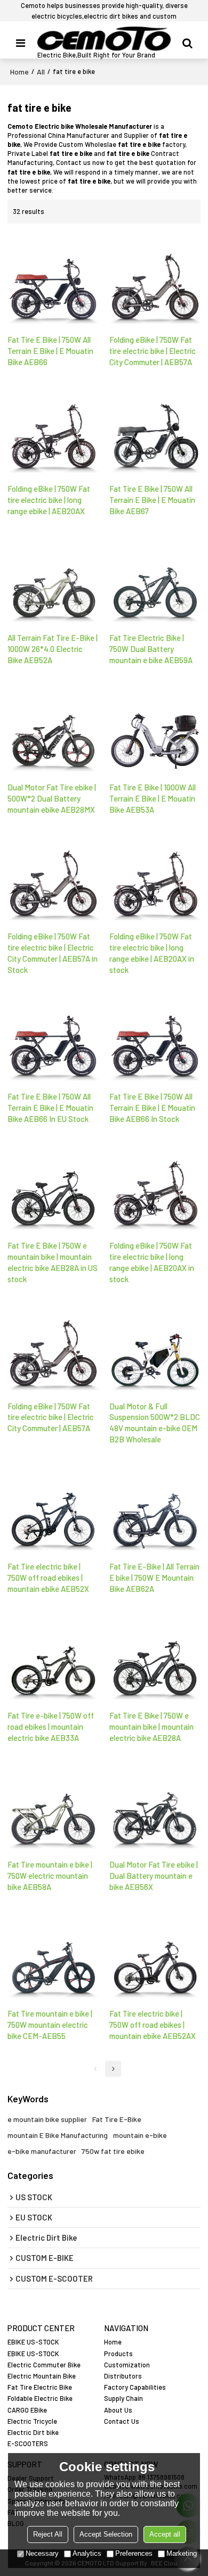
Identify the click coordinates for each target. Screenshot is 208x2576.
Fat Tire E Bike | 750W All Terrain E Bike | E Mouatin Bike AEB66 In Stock (152, 1108)
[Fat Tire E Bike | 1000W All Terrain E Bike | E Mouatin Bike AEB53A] (155, 726)
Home (19, 72)
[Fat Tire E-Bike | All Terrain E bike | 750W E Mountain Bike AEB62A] (155, 1506)
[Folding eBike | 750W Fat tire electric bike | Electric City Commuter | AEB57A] (155, 279)
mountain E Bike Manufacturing (58, 2135)
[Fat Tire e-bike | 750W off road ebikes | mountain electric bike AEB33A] (53, 1655)
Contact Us (122, 2421)
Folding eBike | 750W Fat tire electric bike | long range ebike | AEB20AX (49, 500)
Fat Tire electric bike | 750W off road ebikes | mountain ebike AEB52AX (153, 2025)
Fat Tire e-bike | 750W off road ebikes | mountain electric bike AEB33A (51, 1727)
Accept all (165, 2534)
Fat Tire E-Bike (117, 2119)
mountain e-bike (140, 2135)
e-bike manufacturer (42, 2151)
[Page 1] (95, 2069)
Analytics (87, 2553)
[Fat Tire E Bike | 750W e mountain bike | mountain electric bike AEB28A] (155, 1655)
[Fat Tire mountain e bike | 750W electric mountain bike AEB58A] (53, 1804)
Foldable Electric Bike (40, 2398)
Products (118, 2354)
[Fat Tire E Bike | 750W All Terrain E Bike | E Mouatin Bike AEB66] (53, 279)
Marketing (182, 2553)
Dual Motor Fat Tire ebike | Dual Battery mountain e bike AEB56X (154, 1876)
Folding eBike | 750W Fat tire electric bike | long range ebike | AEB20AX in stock (152, 953)
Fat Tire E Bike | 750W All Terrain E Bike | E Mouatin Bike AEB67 (152, 500)
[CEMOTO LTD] (104, 39)
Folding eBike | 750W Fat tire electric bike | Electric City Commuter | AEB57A (153, 351)
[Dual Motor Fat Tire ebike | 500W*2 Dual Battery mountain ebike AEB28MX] (53, 726)
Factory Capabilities (135, 2387)
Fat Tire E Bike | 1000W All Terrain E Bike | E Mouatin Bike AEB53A (153, 798)
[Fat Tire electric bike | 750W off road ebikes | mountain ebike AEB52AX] (155, 1953)
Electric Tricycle (32, 2421)
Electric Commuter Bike (44, 2365)
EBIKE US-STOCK (33, 2342)
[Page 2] (113, 2069)
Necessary (42, 2553)
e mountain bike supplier (47, 2119)
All (41, 72)
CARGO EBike (27, 2410)
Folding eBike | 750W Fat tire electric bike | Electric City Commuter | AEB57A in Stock (53, 953)
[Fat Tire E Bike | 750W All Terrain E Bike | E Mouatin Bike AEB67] (155, 428)
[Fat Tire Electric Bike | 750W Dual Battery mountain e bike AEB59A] (155, 577)
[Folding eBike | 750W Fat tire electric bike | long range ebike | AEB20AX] (53, 428)
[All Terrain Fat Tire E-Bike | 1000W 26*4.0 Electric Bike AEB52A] (53, 577)
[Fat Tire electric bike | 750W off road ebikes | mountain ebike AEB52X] (53, 1506)
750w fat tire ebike (113, 2151)
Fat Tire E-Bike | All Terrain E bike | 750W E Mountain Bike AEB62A (154, 1578)
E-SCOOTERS (28, 2443)
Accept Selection (106, 2534)
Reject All (48, 2534)
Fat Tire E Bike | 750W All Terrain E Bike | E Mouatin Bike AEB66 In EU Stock (50, 1108)
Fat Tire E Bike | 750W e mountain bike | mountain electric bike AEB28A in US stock (53, 1262)
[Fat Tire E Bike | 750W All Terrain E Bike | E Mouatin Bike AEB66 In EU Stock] (53, 1036)
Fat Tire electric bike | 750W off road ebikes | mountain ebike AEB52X (48, 1578)
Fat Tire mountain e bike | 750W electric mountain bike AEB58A (50, 1876)
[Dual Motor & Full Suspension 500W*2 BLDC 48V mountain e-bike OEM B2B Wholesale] (155, 1345)
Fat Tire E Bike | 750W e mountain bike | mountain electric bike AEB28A (151, 1727)
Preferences (134, 2553)
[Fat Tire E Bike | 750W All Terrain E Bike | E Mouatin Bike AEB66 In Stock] (155, 1036)
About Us (118, 2410)
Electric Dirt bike (33, 2432)
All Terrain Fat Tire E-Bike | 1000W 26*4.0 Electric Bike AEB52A (53, 649)
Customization (127, 2365)
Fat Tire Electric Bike (40, 2387)
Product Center (41, 2328)
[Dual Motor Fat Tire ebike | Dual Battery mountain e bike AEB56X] (155, 1804)
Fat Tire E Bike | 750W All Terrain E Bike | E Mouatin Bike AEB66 (50, 351)
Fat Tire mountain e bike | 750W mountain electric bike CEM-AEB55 (50, 2025)
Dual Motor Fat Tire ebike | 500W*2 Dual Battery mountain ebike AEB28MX (52, 798)
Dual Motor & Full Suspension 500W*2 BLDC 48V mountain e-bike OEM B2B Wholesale (155, 1423)
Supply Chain (123, 2398)
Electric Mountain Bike (42, 2376)
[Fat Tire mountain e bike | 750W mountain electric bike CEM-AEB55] (53, 1953)
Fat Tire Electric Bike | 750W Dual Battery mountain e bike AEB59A (151, 649)
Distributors (123, 2376)
